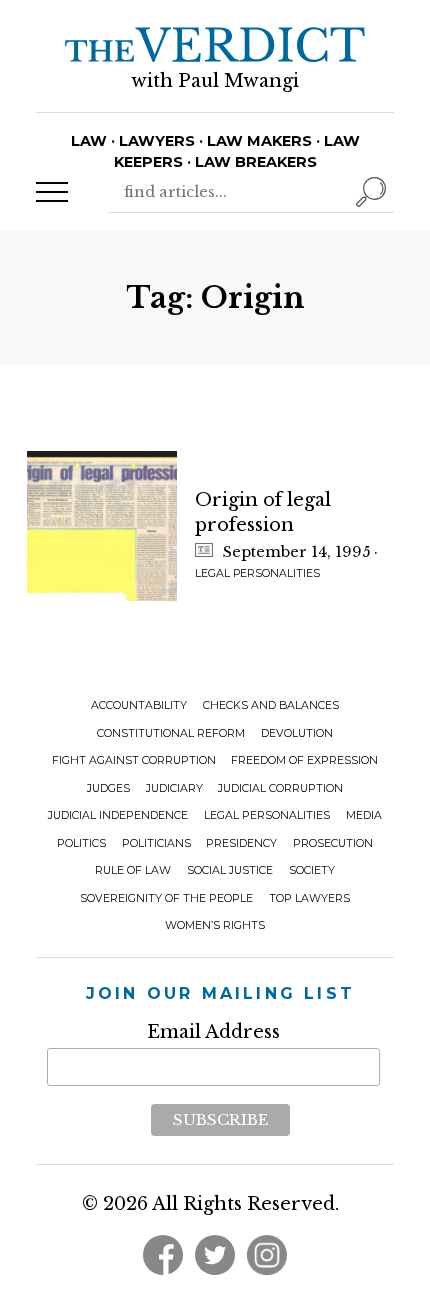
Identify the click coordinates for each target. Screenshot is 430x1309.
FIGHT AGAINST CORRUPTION (134, 760)
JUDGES (108, 788)
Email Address (213, 1032)
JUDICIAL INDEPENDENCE (118, 815)
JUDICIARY (174, 788)
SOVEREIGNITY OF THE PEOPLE (166, 898)
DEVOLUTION (297, 733)
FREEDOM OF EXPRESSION (304, 760)
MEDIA (364, 815)
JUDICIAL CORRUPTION (280, 788)
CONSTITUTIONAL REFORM (171, 733)
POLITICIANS (156, 843)
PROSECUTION (333, 843)
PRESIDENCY (241, 843)
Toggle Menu (52, 192)
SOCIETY (312, 870)
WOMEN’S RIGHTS (215, 925)
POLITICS (81, 843)
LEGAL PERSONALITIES (257, 573)
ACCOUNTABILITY (139, 705)
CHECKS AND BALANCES (271, 705)
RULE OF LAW (133, 870)
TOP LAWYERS (309, 898)
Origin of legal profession (263, 512)
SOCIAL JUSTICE (230, 870)
